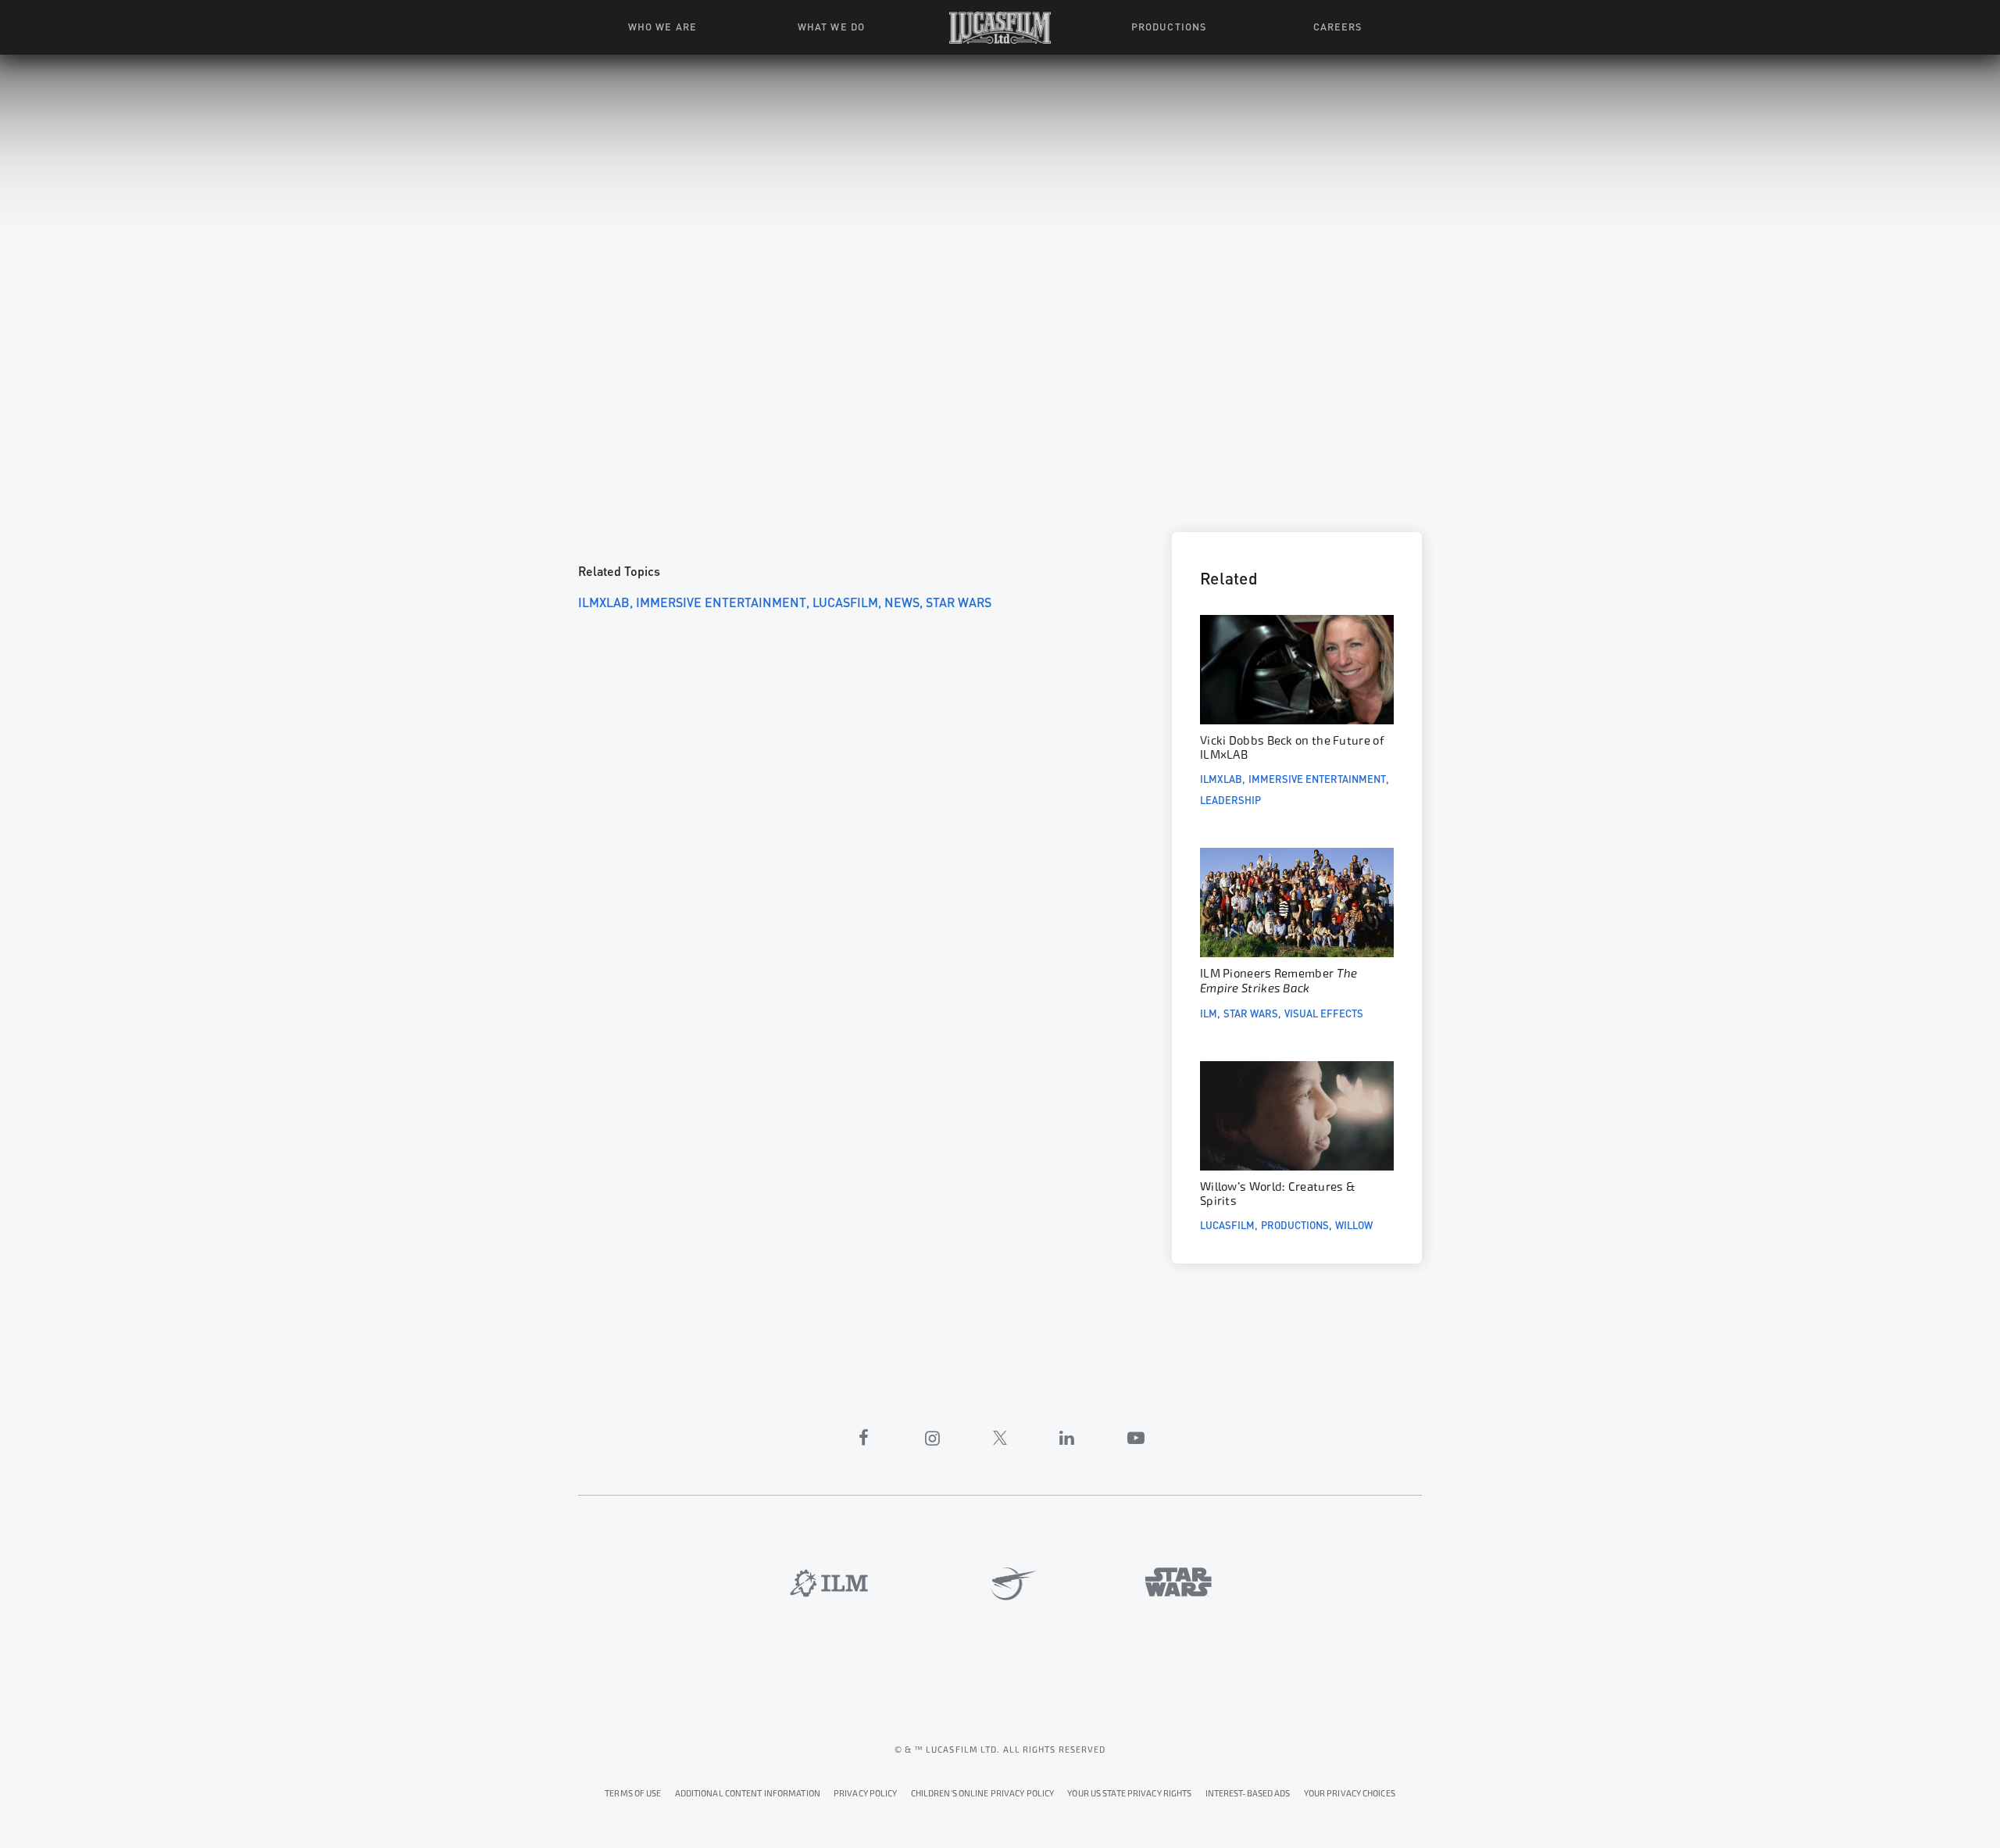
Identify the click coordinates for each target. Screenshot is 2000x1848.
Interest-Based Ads (1248, 1794)
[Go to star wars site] (1179, 1582)
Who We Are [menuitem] (662, 26)
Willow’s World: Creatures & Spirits (1278, 1194)
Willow (1354, 1224)
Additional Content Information (748, 1794)
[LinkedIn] (1067, 1438)
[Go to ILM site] (829, 1583)
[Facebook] (864, 1438)
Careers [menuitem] (1337, 26)
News (902, 601)
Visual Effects (1324, 1013)
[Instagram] (933, 1438)
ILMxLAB (604, 601)
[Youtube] (1136, 1438)
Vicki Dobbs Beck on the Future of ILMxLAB (1292, 748)
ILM (1209, 1013)
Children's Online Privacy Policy (983, 1794)
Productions (1295, 1224)
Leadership (1230, 799)
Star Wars (959, 601)
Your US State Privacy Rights (1129, 1794)
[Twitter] (1000, 1438)
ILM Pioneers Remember (1279, 981)
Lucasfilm (845, 601)
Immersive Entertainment (721, 601)
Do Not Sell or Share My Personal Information (1350, 1791)
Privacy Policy (866, 1794)
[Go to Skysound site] (1008, 1584)
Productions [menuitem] (1168, 26)
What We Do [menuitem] (831, 26)
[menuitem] (1000, 27)
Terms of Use (633, 1794)
